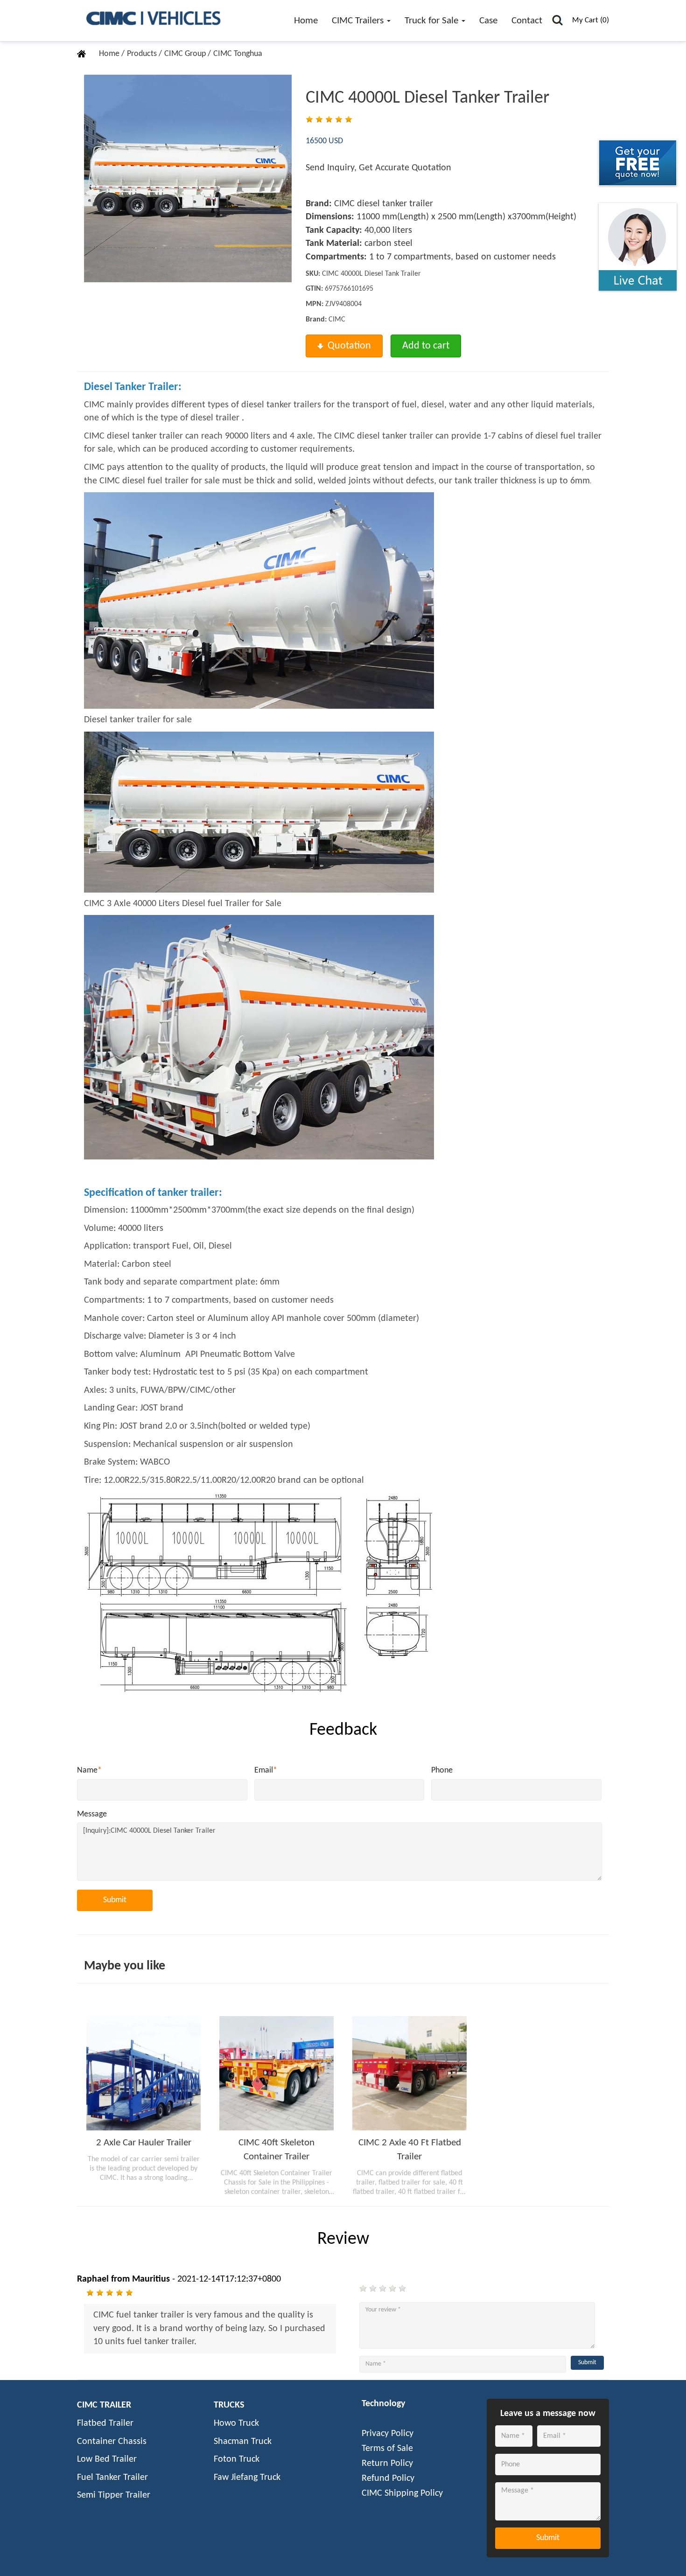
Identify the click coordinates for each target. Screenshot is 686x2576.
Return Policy (387, 2464)
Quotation (349, 346)
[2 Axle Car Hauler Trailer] (143, 2073)
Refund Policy (388, 2478)
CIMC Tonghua (238, 54)
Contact (527, 21)
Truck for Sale (433, 21)
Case (488, 21)
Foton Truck (237, 2459)
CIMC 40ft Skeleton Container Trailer (276, 2150)
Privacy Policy (388, 2434)
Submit (115, 1900)
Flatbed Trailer (105, 2423)
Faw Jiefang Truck (247, 2478)
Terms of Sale (387, 2449)
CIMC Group (186, 54)
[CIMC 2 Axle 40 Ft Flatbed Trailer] (409, 2073)
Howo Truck (236, 2423)
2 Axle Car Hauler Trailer (144, 2143)
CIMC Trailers (359, 21)
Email (266, 1770)
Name (89, 1770)
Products (143, 54)
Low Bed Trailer (107, 2459)
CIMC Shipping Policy (402, 2493)
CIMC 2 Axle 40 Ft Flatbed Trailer (410, 2150)
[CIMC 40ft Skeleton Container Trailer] (276, 2073)
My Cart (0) (591, 20)
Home (306, 21)
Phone (442, 1770)
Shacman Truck (243, 2442)
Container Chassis (112, 2442)
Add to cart (426, 346)
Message (92, 1814)
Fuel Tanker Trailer (112, 2478)
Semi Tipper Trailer (114, 2495)
